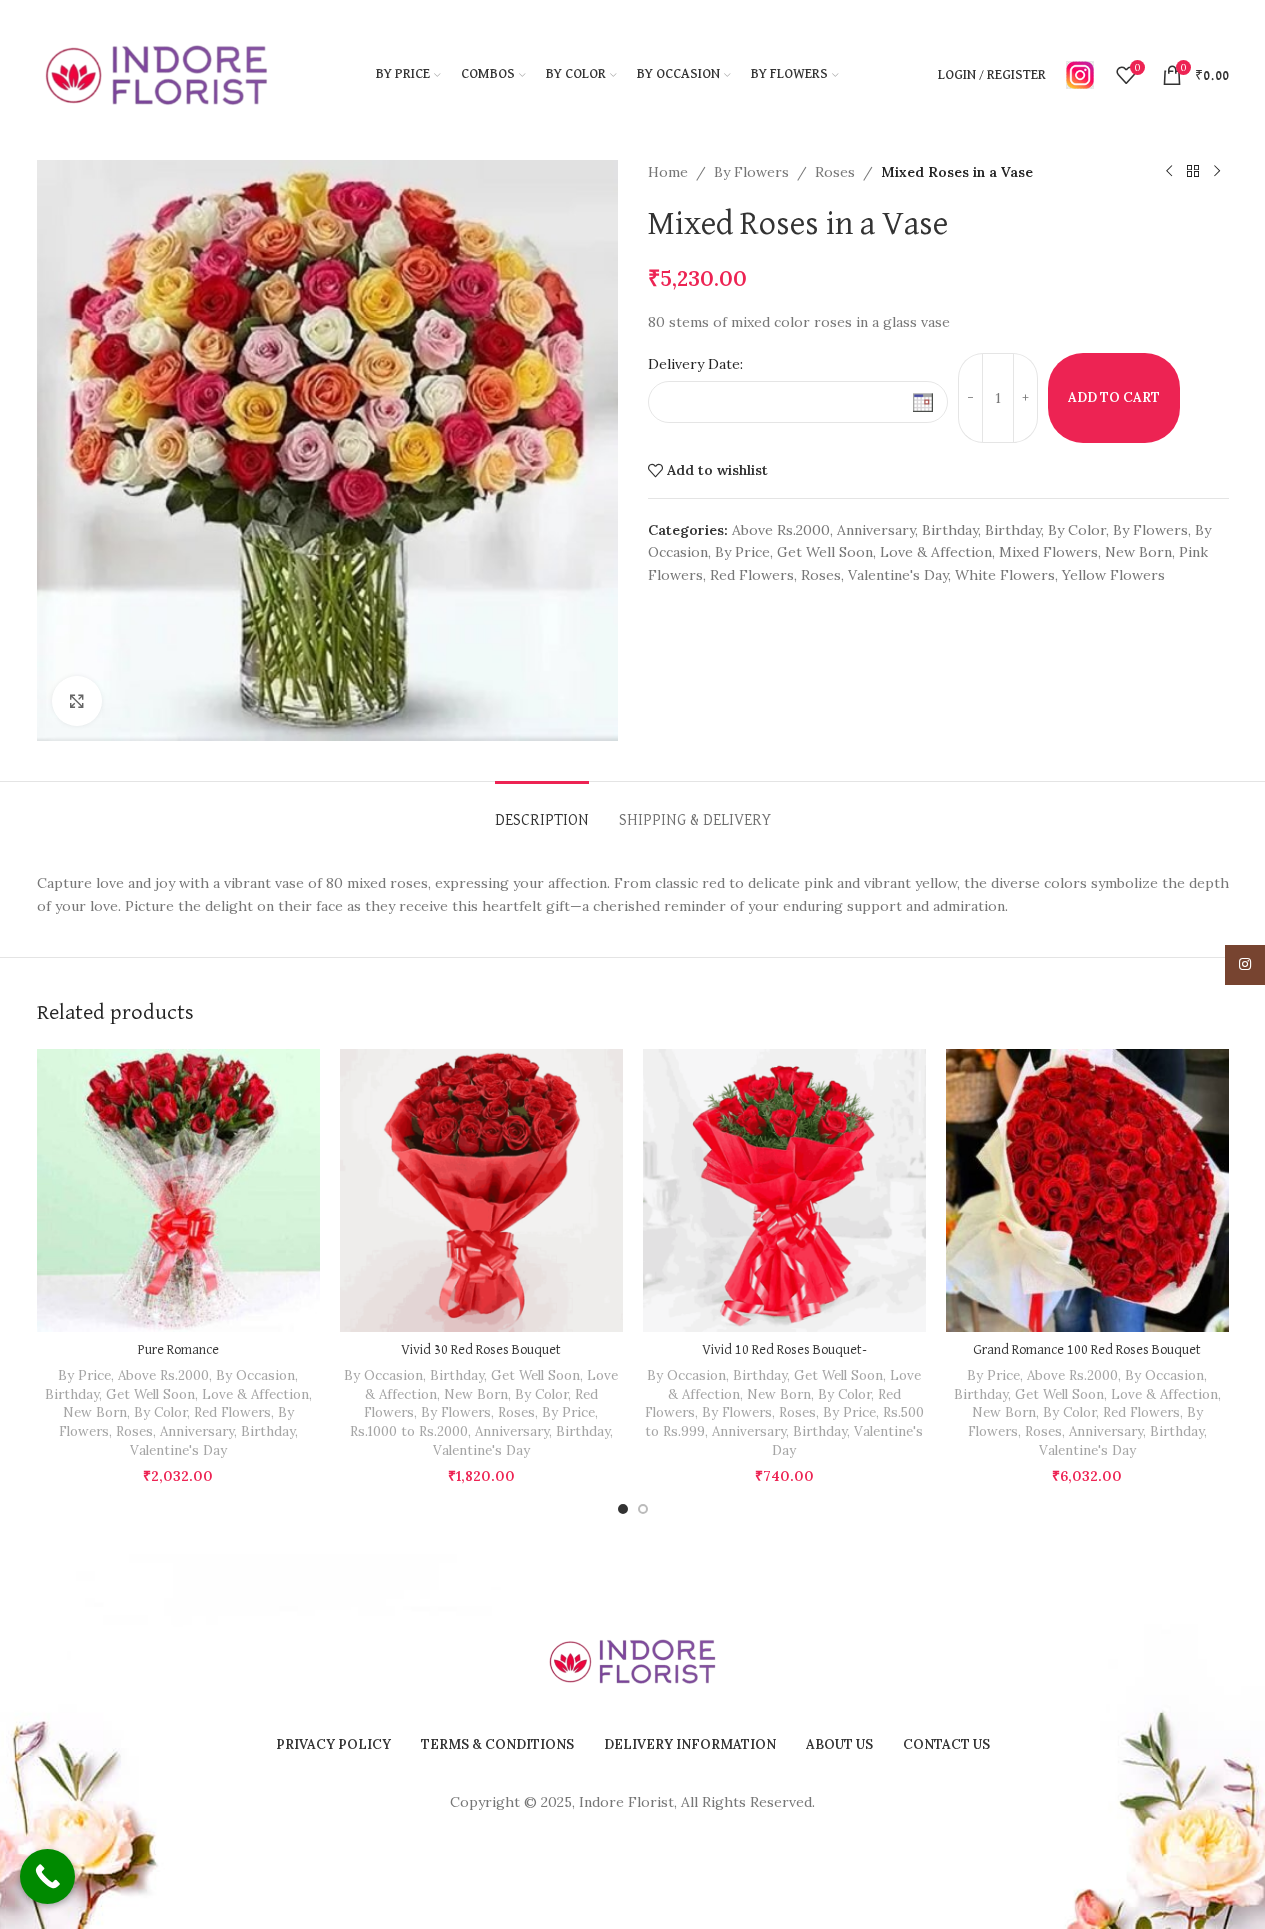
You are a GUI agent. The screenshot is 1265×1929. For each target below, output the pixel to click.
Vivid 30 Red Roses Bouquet (481, 1350)
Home (668, 172)
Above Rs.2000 (781, 530)
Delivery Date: (695, 364)
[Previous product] (1169, 172)
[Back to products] (1193, 172)
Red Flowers (752, 575)
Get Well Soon (825, 552)
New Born (1138, 552)
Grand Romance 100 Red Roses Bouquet (1087, 1350)
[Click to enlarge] (77, 701)
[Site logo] (157, 74)
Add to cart (1114, 397)
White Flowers (1005, 575)
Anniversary (876, 530)
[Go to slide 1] (623, 1509)
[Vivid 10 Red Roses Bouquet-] (784, 1190)
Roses (835, 172)
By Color (1077, 530)
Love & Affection (936, 552)
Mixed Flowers (1048, 552)
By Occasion (255, 1375)
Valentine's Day (898, 575)
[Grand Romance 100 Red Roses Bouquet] (1087, 1190)
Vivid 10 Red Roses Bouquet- (784, 1350)
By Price (742, 552)
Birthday (950, 530)
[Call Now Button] (47, 1876)
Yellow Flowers (1113, 575)
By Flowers (751, 172)
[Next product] (1217, 172)
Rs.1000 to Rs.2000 (409, 1431)
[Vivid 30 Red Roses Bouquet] (481, 1190)
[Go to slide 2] (643, 1509)
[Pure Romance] (178, 1190)
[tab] (542, 811)
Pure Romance (178, 1350)
